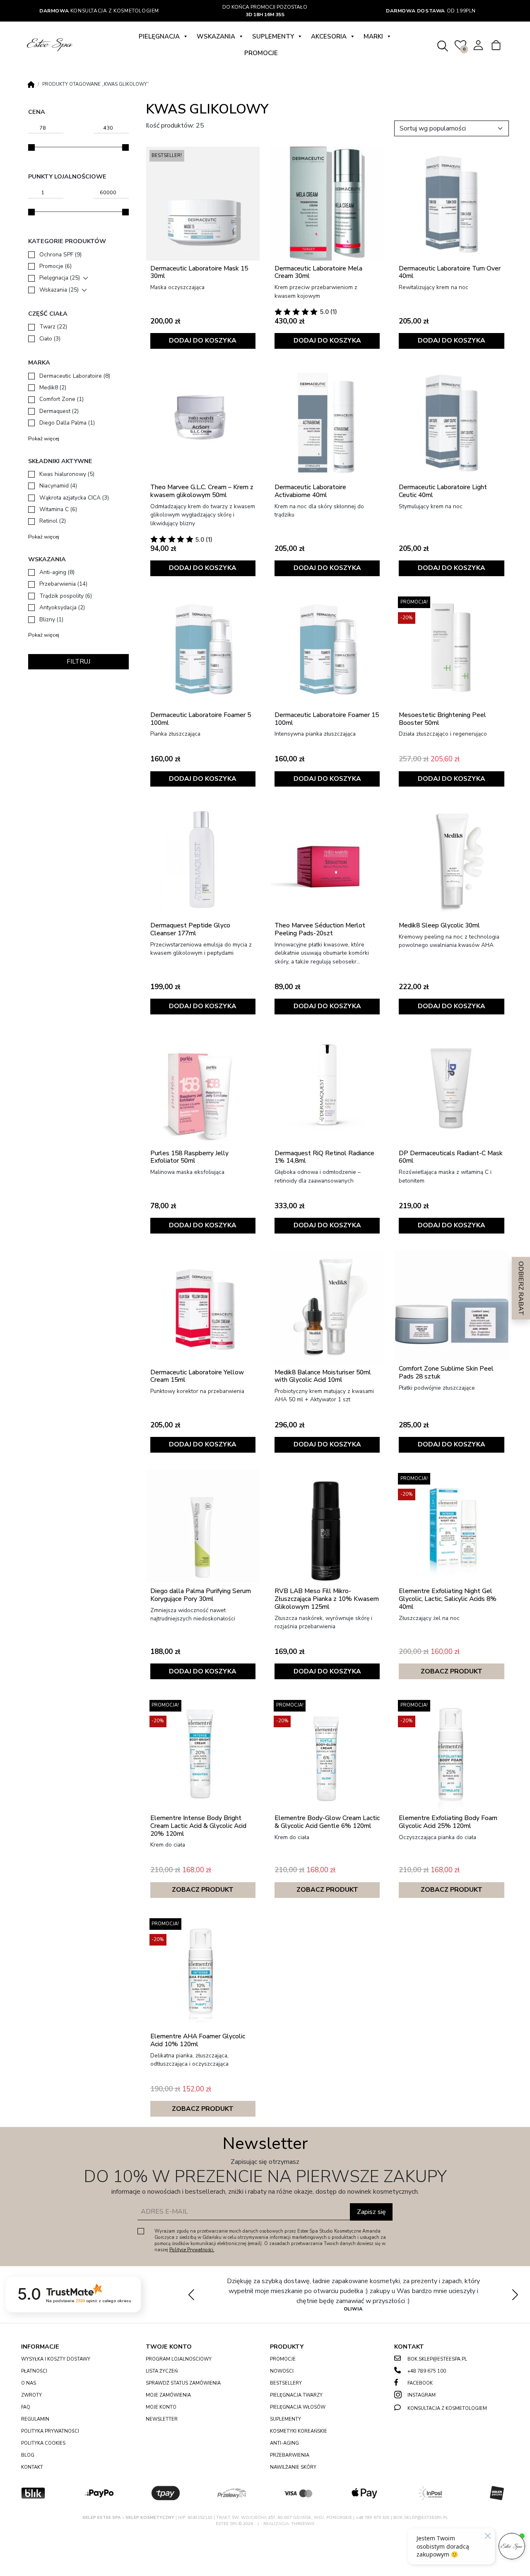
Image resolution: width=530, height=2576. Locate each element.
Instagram (422, 2395)
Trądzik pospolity (66, 596)
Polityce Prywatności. (192, 2250)
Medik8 (53, 387)
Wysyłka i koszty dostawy (56, 2359)
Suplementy (273, 36)
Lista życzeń (162, 2371)
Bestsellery (286, 2383)
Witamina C (58, 509)
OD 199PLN (431, 11)
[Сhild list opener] (86, 278)
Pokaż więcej (44, 439)
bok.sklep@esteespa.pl (437, 2359)
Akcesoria (329, 36)
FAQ (26, 2407)
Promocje (261, 53)
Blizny (51, 619)
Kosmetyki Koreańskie (299, 2431)
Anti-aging (57, 572)
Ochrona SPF (60, 255)
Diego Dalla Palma (67, 423)
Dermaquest (59, 411)
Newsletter (162, 2419)
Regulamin (35, 2419)
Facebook (420, 2383)
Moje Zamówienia (168, 2395)
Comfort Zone (61, 399)
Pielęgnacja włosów (298, 2407)
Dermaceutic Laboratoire (75, 376)
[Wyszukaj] (443, 45)
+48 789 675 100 (427, 2371)
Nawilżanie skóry (293, 2467)
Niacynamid (58, 486)
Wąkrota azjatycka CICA (74, 498)
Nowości (282, 2371)
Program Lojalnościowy (179, 2359)
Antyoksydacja (62, 607)
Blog (28, 2455)
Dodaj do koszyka (203, 340)
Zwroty (31, 2395)
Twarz (53, 327)
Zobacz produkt (452, 1671)
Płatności (34, 2371)
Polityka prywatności (50, 2431)
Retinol (53, 521)
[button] (515, 2294)
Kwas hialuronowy (67, 474)
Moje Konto (161, 2407)
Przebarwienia (63, 584)
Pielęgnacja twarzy (296, 2395)
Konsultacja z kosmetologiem (99, 11)
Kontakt (32, 2467)
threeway (303, 2524)
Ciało (50, 339)
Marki (373, 36)
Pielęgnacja (159, 36)
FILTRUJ (78, 662)
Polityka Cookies (43, 2443)
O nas (29, 2383)
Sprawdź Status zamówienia (183, 2383)
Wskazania (216, 36)
